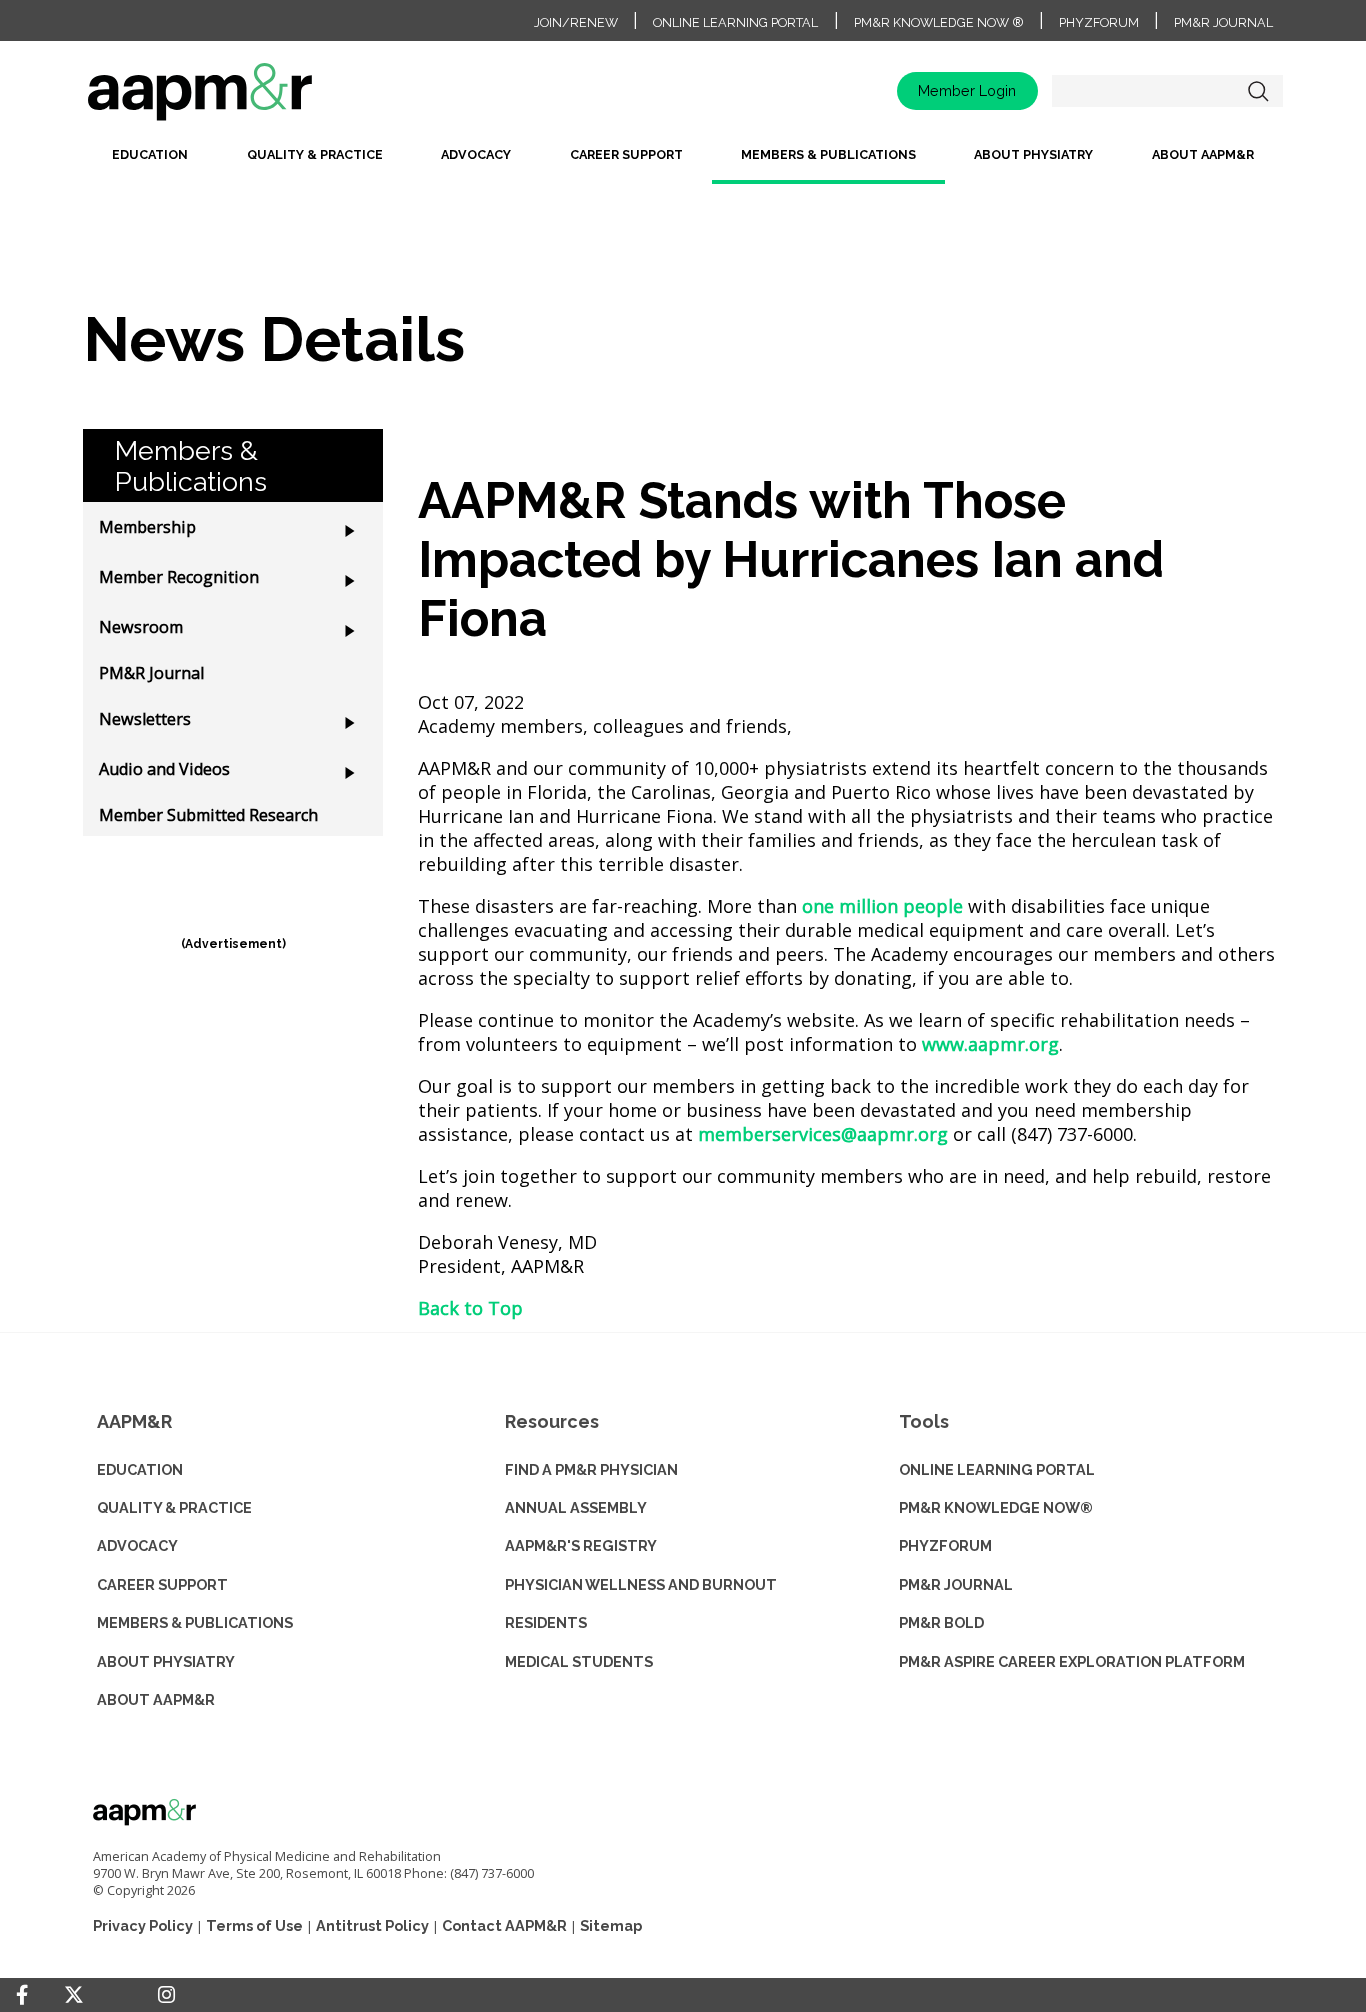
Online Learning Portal (735, 22)
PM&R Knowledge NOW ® (939, 22)
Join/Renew (576, 22)
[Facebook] (22, 1995)
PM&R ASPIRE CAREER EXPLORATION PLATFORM (1072, 1661)
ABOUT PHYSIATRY (166, 1661)
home (263, 98)
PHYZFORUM (945, 1545)
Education (150, 154)
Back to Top (470, 1308)
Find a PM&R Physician (591, 1469)
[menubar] (683, 162)
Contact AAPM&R (504, 1925)
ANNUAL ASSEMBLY (576, 1507)
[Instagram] (166, 1995)
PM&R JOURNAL (956, 1584)
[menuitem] (150, 162)
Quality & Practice (315, 154)
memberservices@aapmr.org (823, 1134)
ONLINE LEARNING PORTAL (997, 1469)
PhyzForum (1099, 22)
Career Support (626, 154)
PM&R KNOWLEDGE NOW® (996, 1507)
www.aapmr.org (990, 1044)
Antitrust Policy (372, 1925)
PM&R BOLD (941, 1622)
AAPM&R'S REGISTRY (581, 1545)
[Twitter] (74, 1995)
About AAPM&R (1203, 154)
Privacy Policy (143, 1925)
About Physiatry (1033, 154)
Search (1258, 91)
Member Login (967, 90)
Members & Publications (828, 154)
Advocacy (476, 154)
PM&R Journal (1223, 22)
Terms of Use (254, 1925)
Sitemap (611, 1925)
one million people (882, 906)
